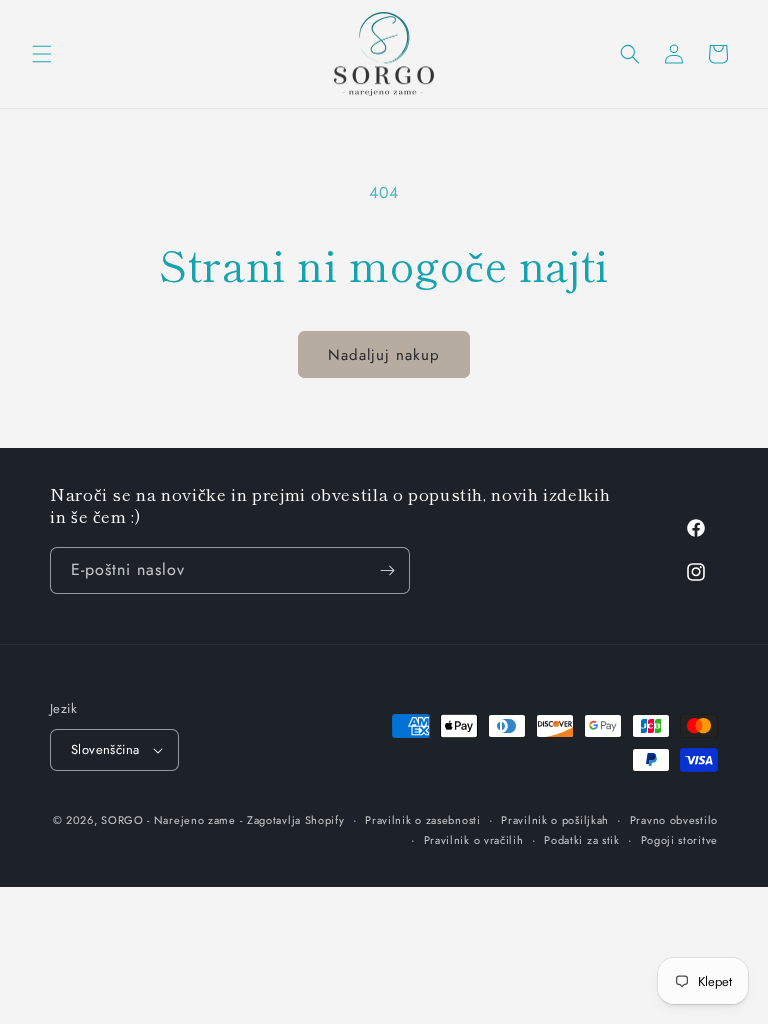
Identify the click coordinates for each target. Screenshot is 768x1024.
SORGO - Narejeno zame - (171, 820)
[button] (42, 54)
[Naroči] (387, 570)
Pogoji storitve (680, 840)
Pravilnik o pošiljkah (555, 820)
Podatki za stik (582, 840)
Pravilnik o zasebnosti (422, 820)
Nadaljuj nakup (384, 355)
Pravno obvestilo (674, 820)
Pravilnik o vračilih (474, 840)
